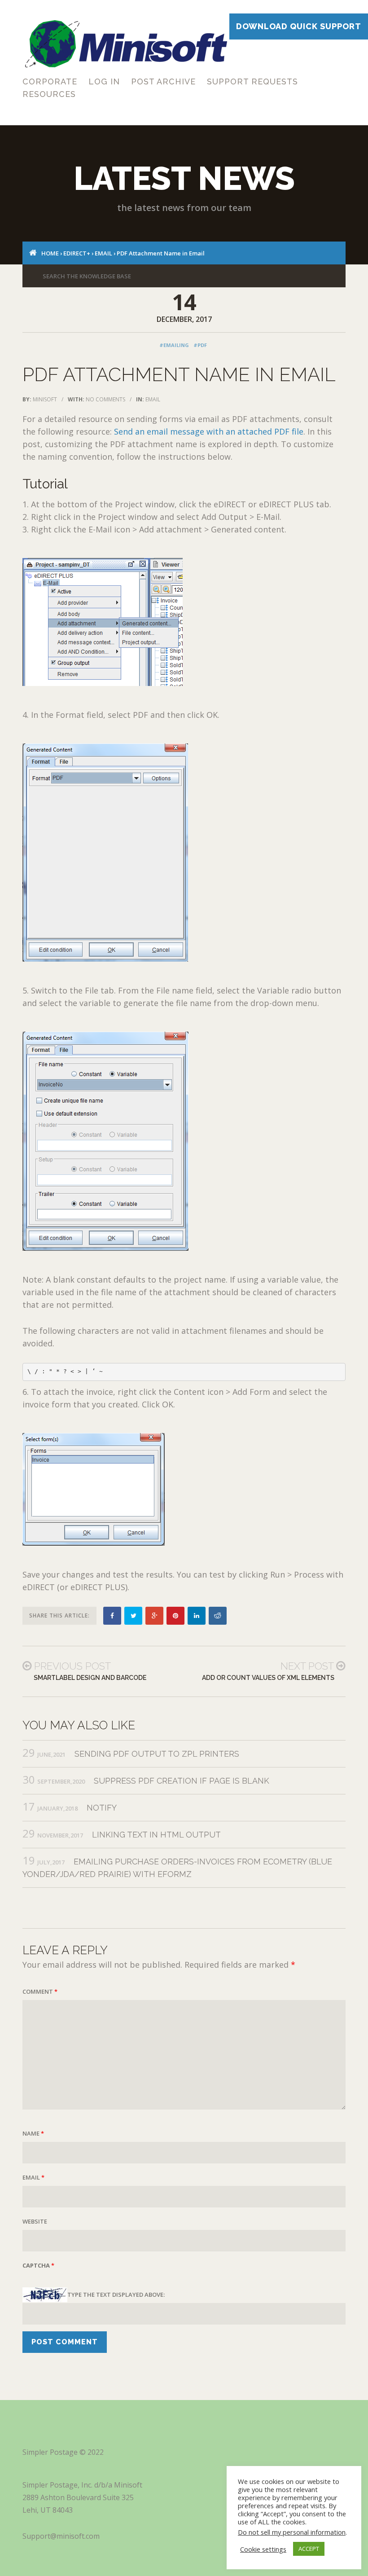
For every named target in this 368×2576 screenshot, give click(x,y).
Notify (102, 1808)
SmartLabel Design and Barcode (90, 1678)
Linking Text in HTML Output (156, 1835)
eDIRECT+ (77, 253)
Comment (40, 1991)
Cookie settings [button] (263, 2549)
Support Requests (252, 81)
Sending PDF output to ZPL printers (157, 1754)
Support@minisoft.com (61, 2536)
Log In (104, 81)
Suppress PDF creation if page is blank (182, 1781)
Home (50, 253)
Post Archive (163, 81)
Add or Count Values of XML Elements (268, 1678)
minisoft (45, 399)
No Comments (105, 399)
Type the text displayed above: (116, 2295)
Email (103, 253)
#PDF (200, 345)
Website (35, 2221)
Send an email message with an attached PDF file (209, 431)
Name (33, 2133)
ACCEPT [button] (309, 2549)
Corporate (50, 81)
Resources (49, 94)
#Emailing (174, 345)
